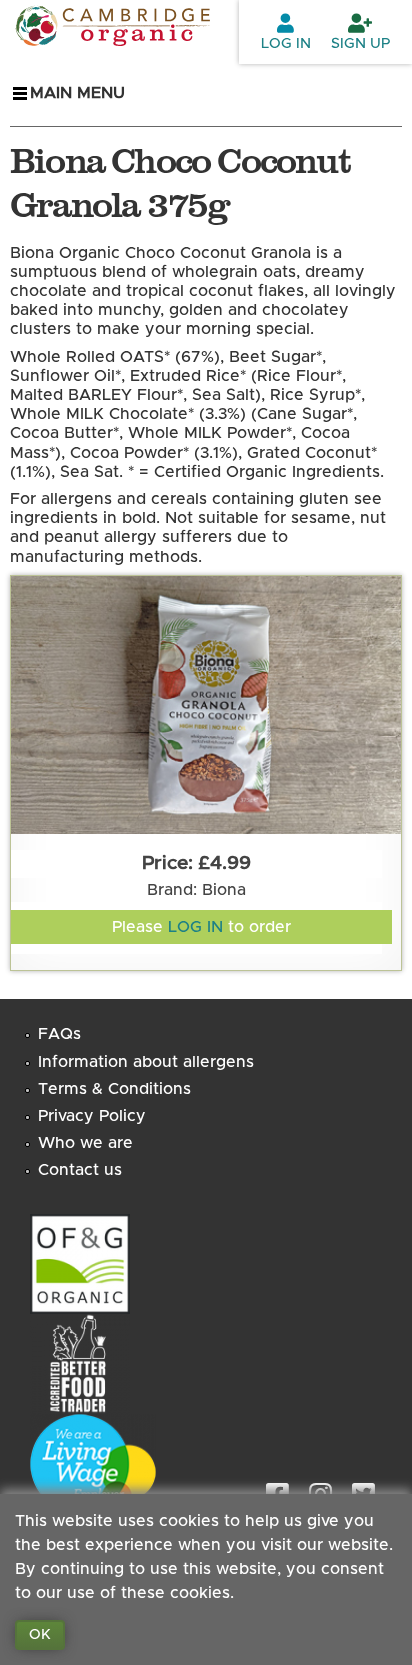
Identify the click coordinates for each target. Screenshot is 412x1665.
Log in (286, 44)
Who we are (85, 1143)
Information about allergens (146, 1062)
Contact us (80, 1170)
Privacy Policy (92, 1116)
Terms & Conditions (114, 1089)
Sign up (360, 44)
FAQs (59, 1034)
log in (195, 927)
